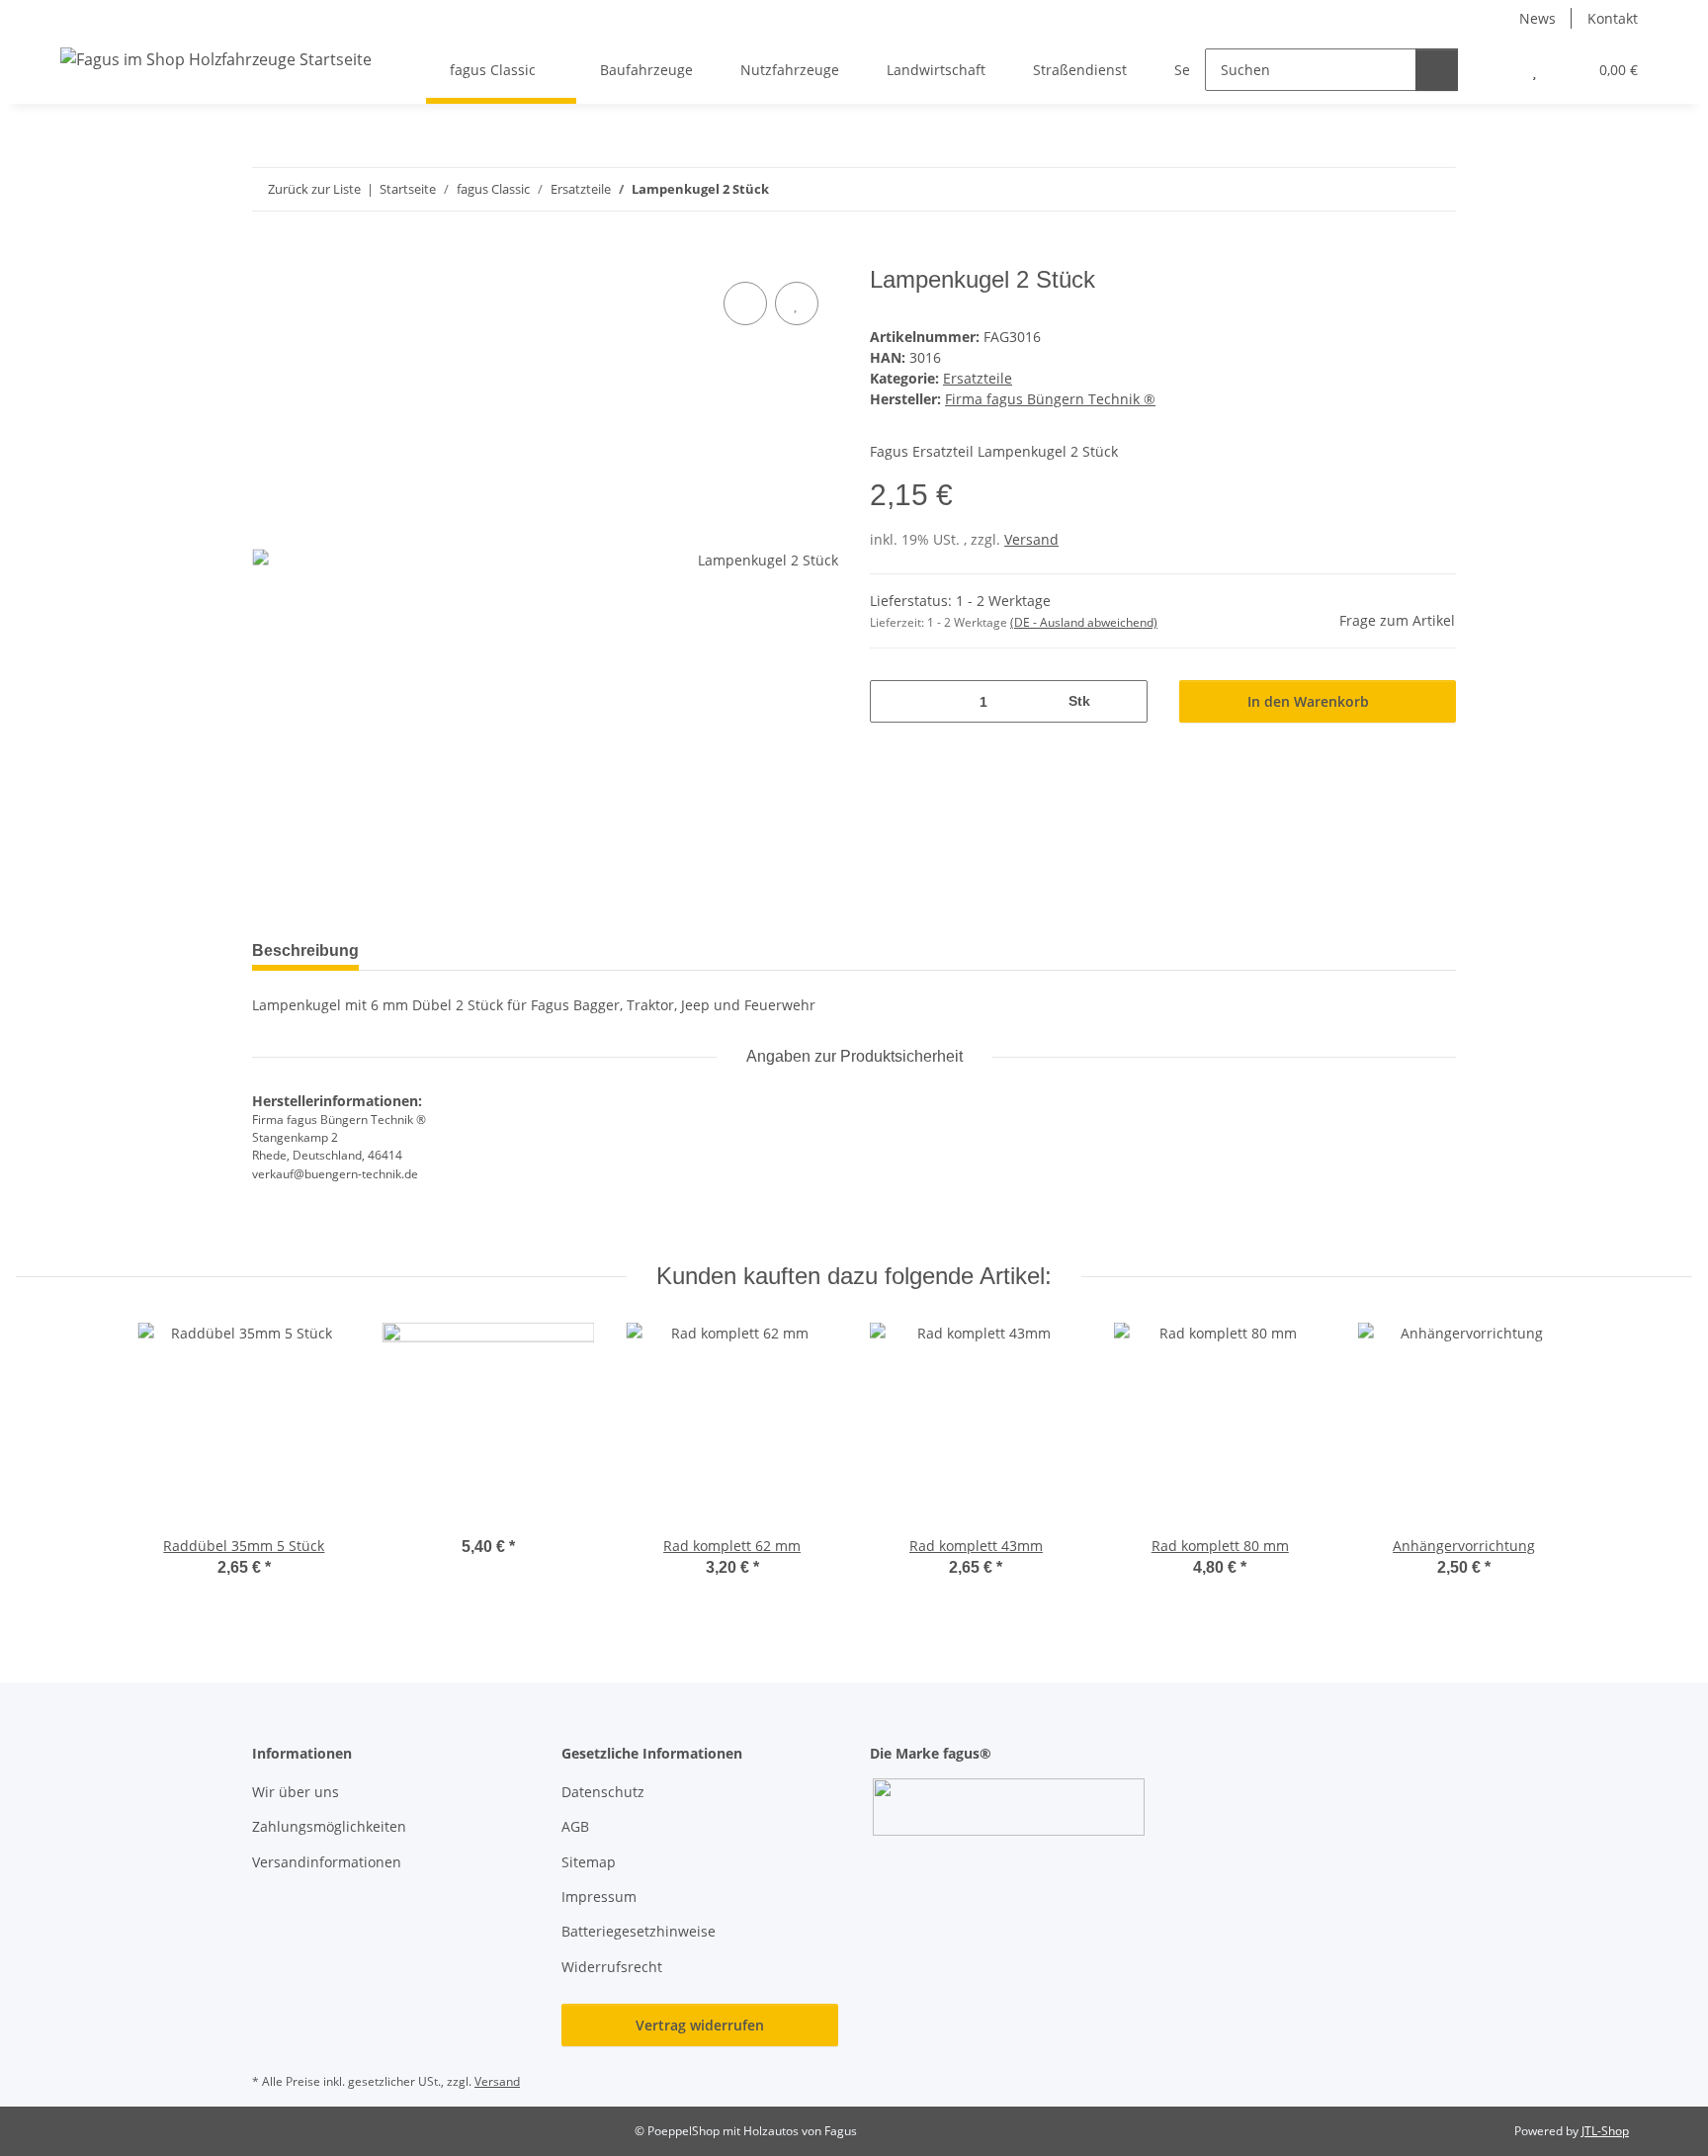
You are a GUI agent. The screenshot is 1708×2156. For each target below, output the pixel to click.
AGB (575, 1826)
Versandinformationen (327, 1862)
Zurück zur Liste (314, 189)
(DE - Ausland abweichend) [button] (1084, 622)
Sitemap (589, 1862)
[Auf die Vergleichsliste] (745, 303)
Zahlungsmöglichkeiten (329, 1826)
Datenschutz (603, 1792)
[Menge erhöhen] (1125, 701)
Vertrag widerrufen (700, 2025)
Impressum (599, 1897)
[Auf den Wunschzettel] (797, 303)
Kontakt (1613, 18)
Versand (1031, 539)
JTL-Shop (1605, 2131)
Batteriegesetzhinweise (639, 1931)
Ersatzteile (978, 378)
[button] (1495, 70)
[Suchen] (1437, 70)
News (1537, 18)
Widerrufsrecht (612, 1967)
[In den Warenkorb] (268, 255)
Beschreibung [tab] (305, 950)
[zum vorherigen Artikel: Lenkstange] (1392, 189)
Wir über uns (296, 1792)
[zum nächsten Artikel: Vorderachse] (1435, 189)
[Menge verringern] (892, 701)
